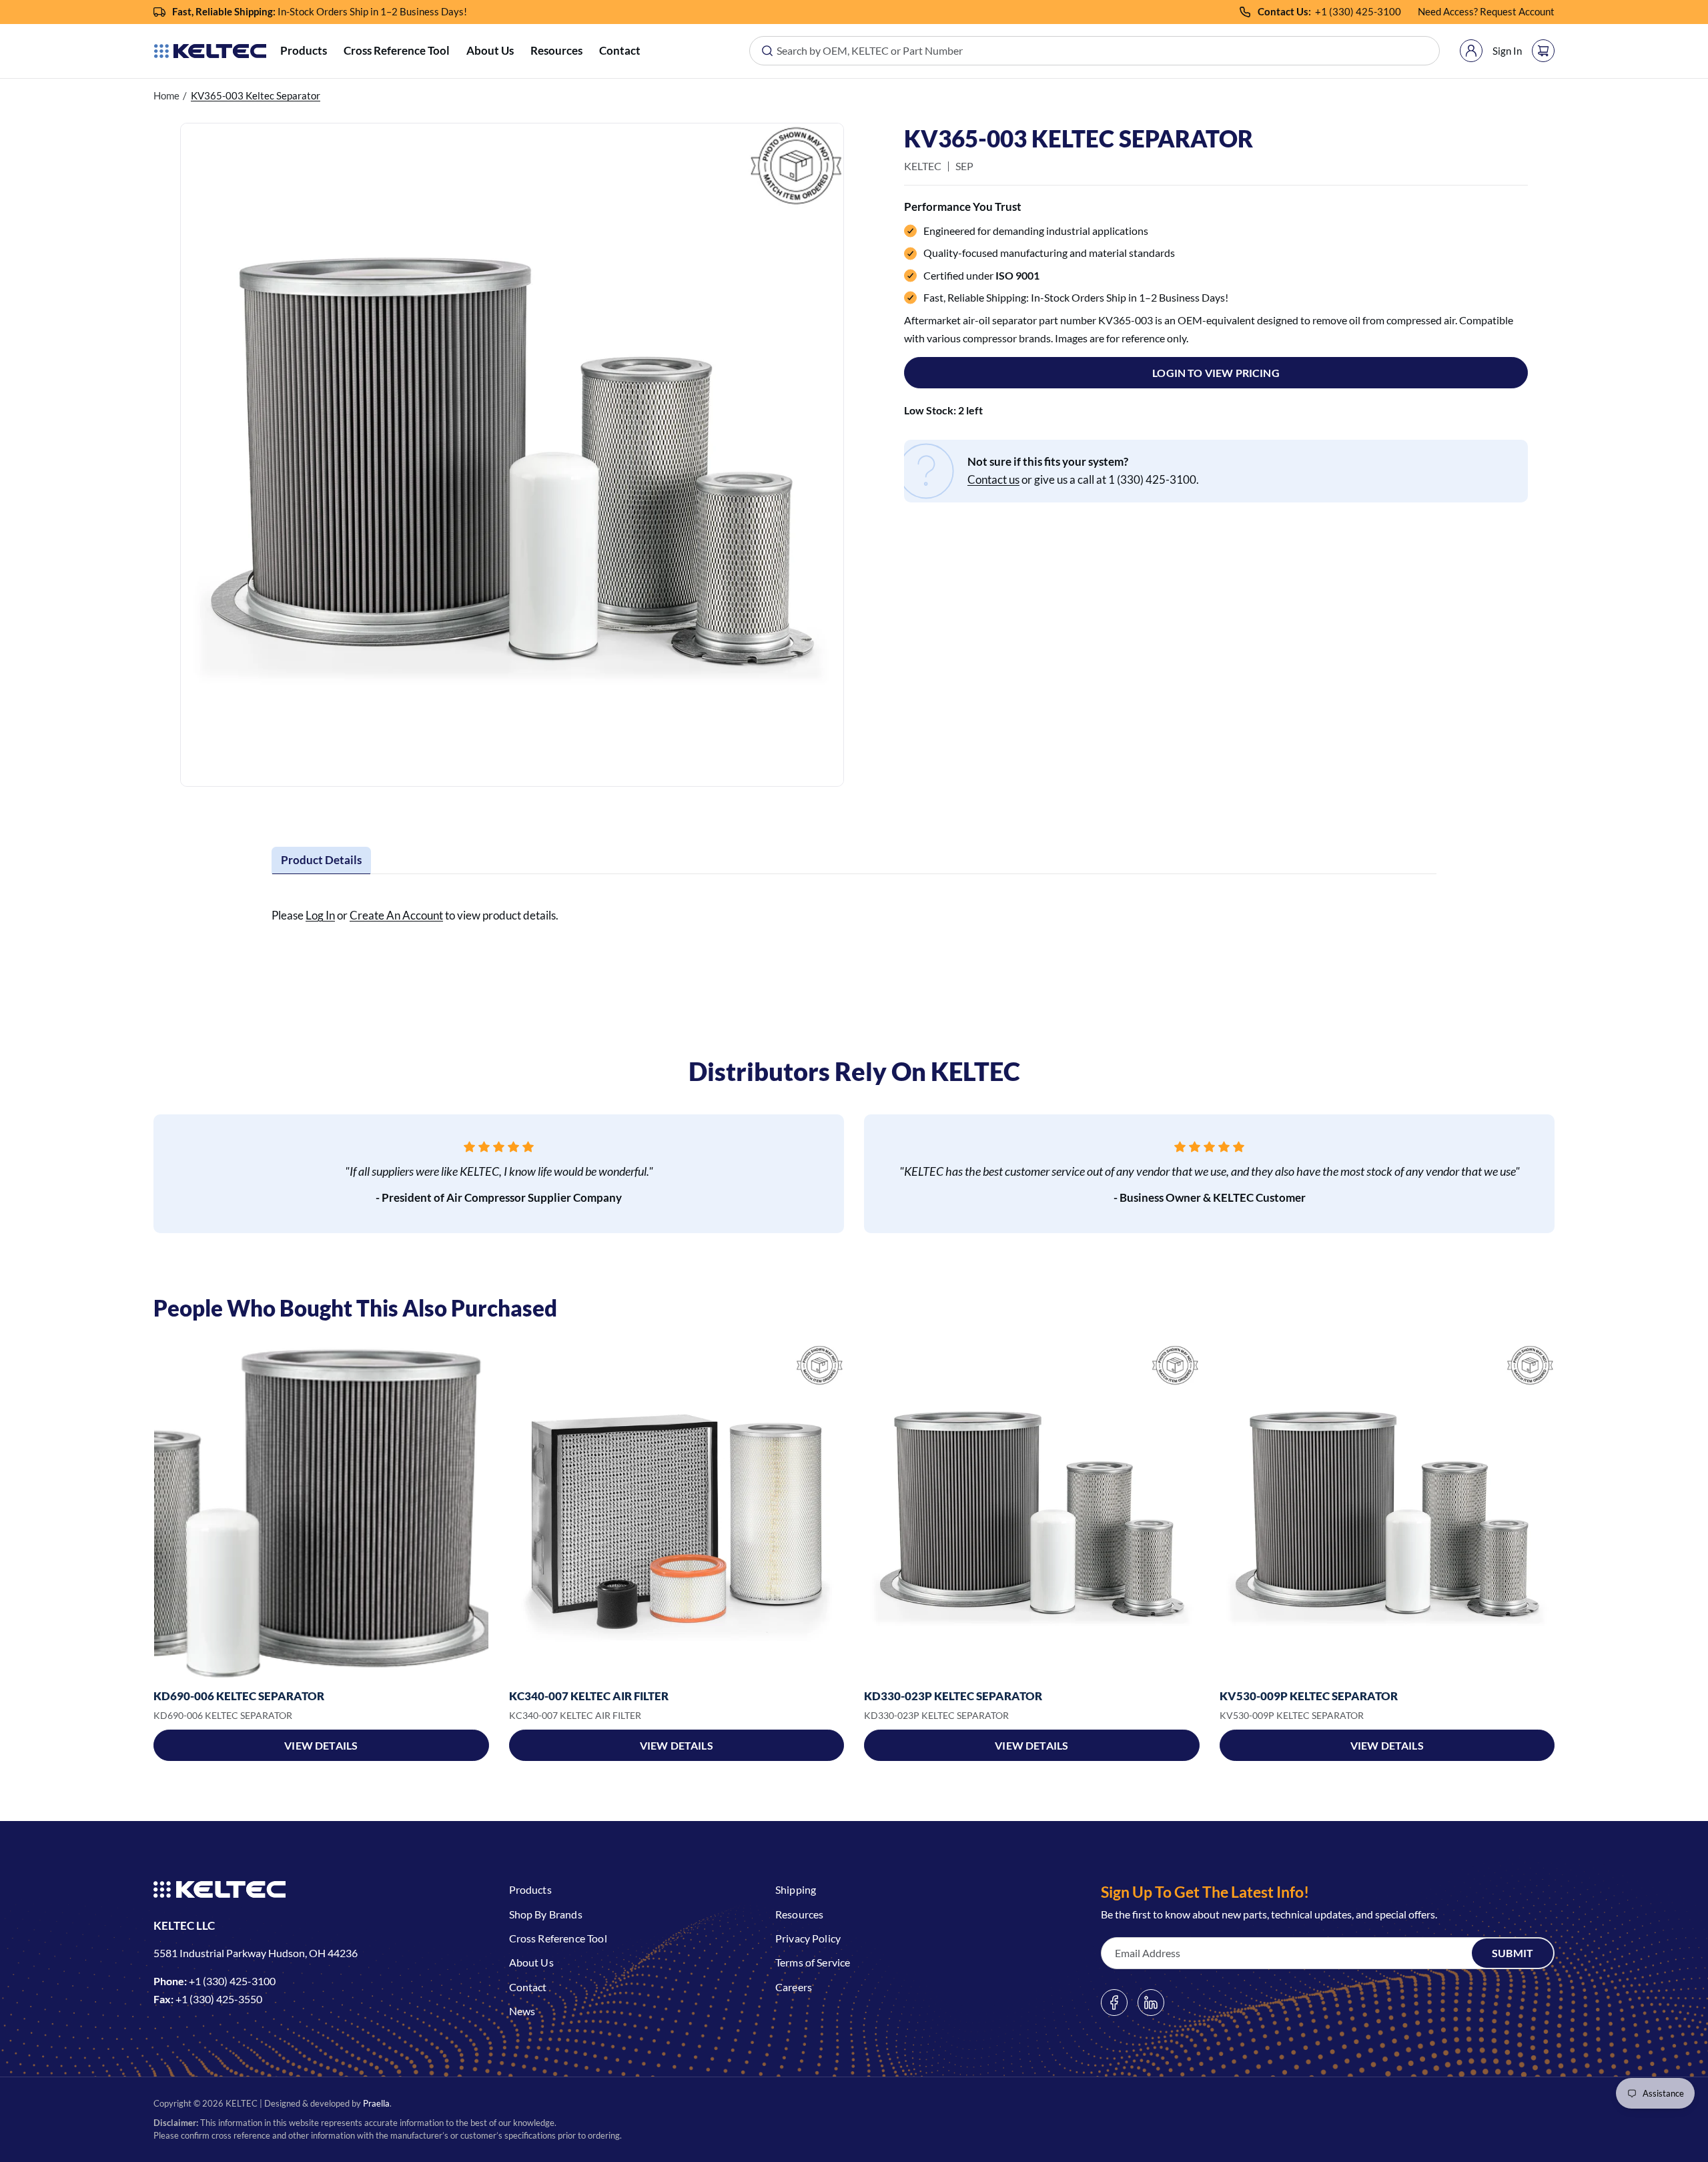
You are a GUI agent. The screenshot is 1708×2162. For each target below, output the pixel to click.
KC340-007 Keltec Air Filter (589, 1696)
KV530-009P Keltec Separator (1309, 1696)
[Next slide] (1555, 1511)
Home (166, 95)
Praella (376, 2103)
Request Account (1517, 11)
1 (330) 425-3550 (222, 1999)
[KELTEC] (210, 51)
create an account (396, 915)
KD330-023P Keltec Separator (953, 1696)
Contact (620, 50)
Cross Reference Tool (397, 50)
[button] (304, 51)
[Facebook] (1114, 2003)
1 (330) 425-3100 (1361, 11)
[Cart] (1543, 51)
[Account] (1471, 51)
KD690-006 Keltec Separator (239, 1696)
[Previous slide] (153, 1511)
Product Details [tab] (321, 860)
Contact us (993, 479)
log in (320, 915)
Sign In (1507, 51)
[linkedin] (1151, 2003)
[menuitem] (304, 51)
